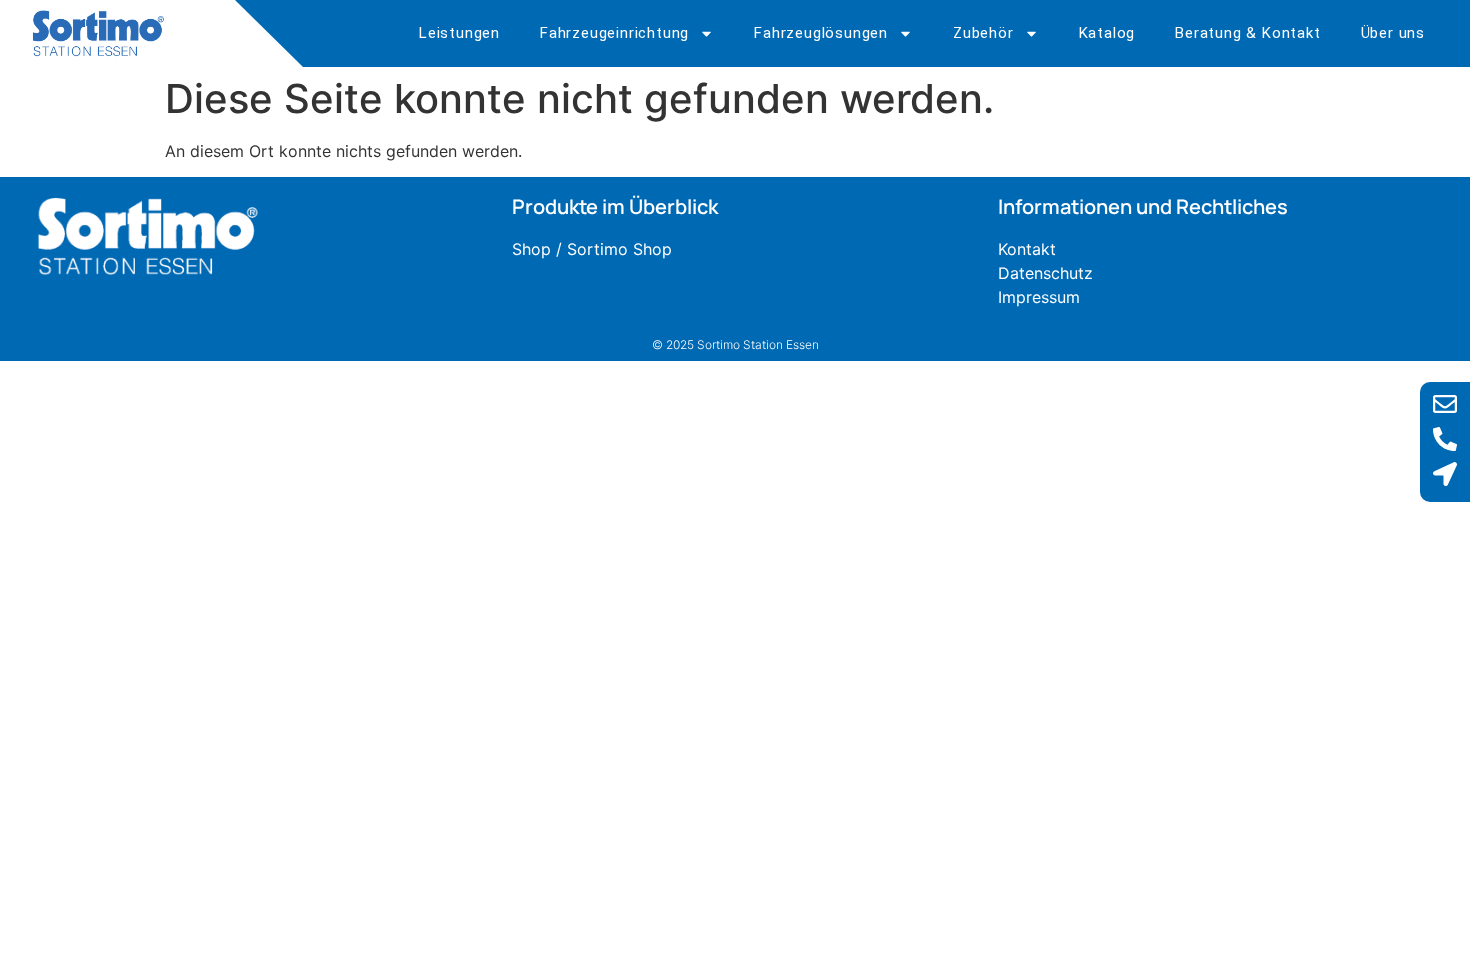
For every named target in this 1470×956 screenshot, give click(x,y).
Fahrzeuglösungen (821, 33)
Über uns (1393, 33)
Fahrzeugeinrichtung (614, 33)
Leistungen (459, 33)
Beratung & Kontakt (1247, 33)
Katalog (1107, 33)
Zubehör (983, 33)
